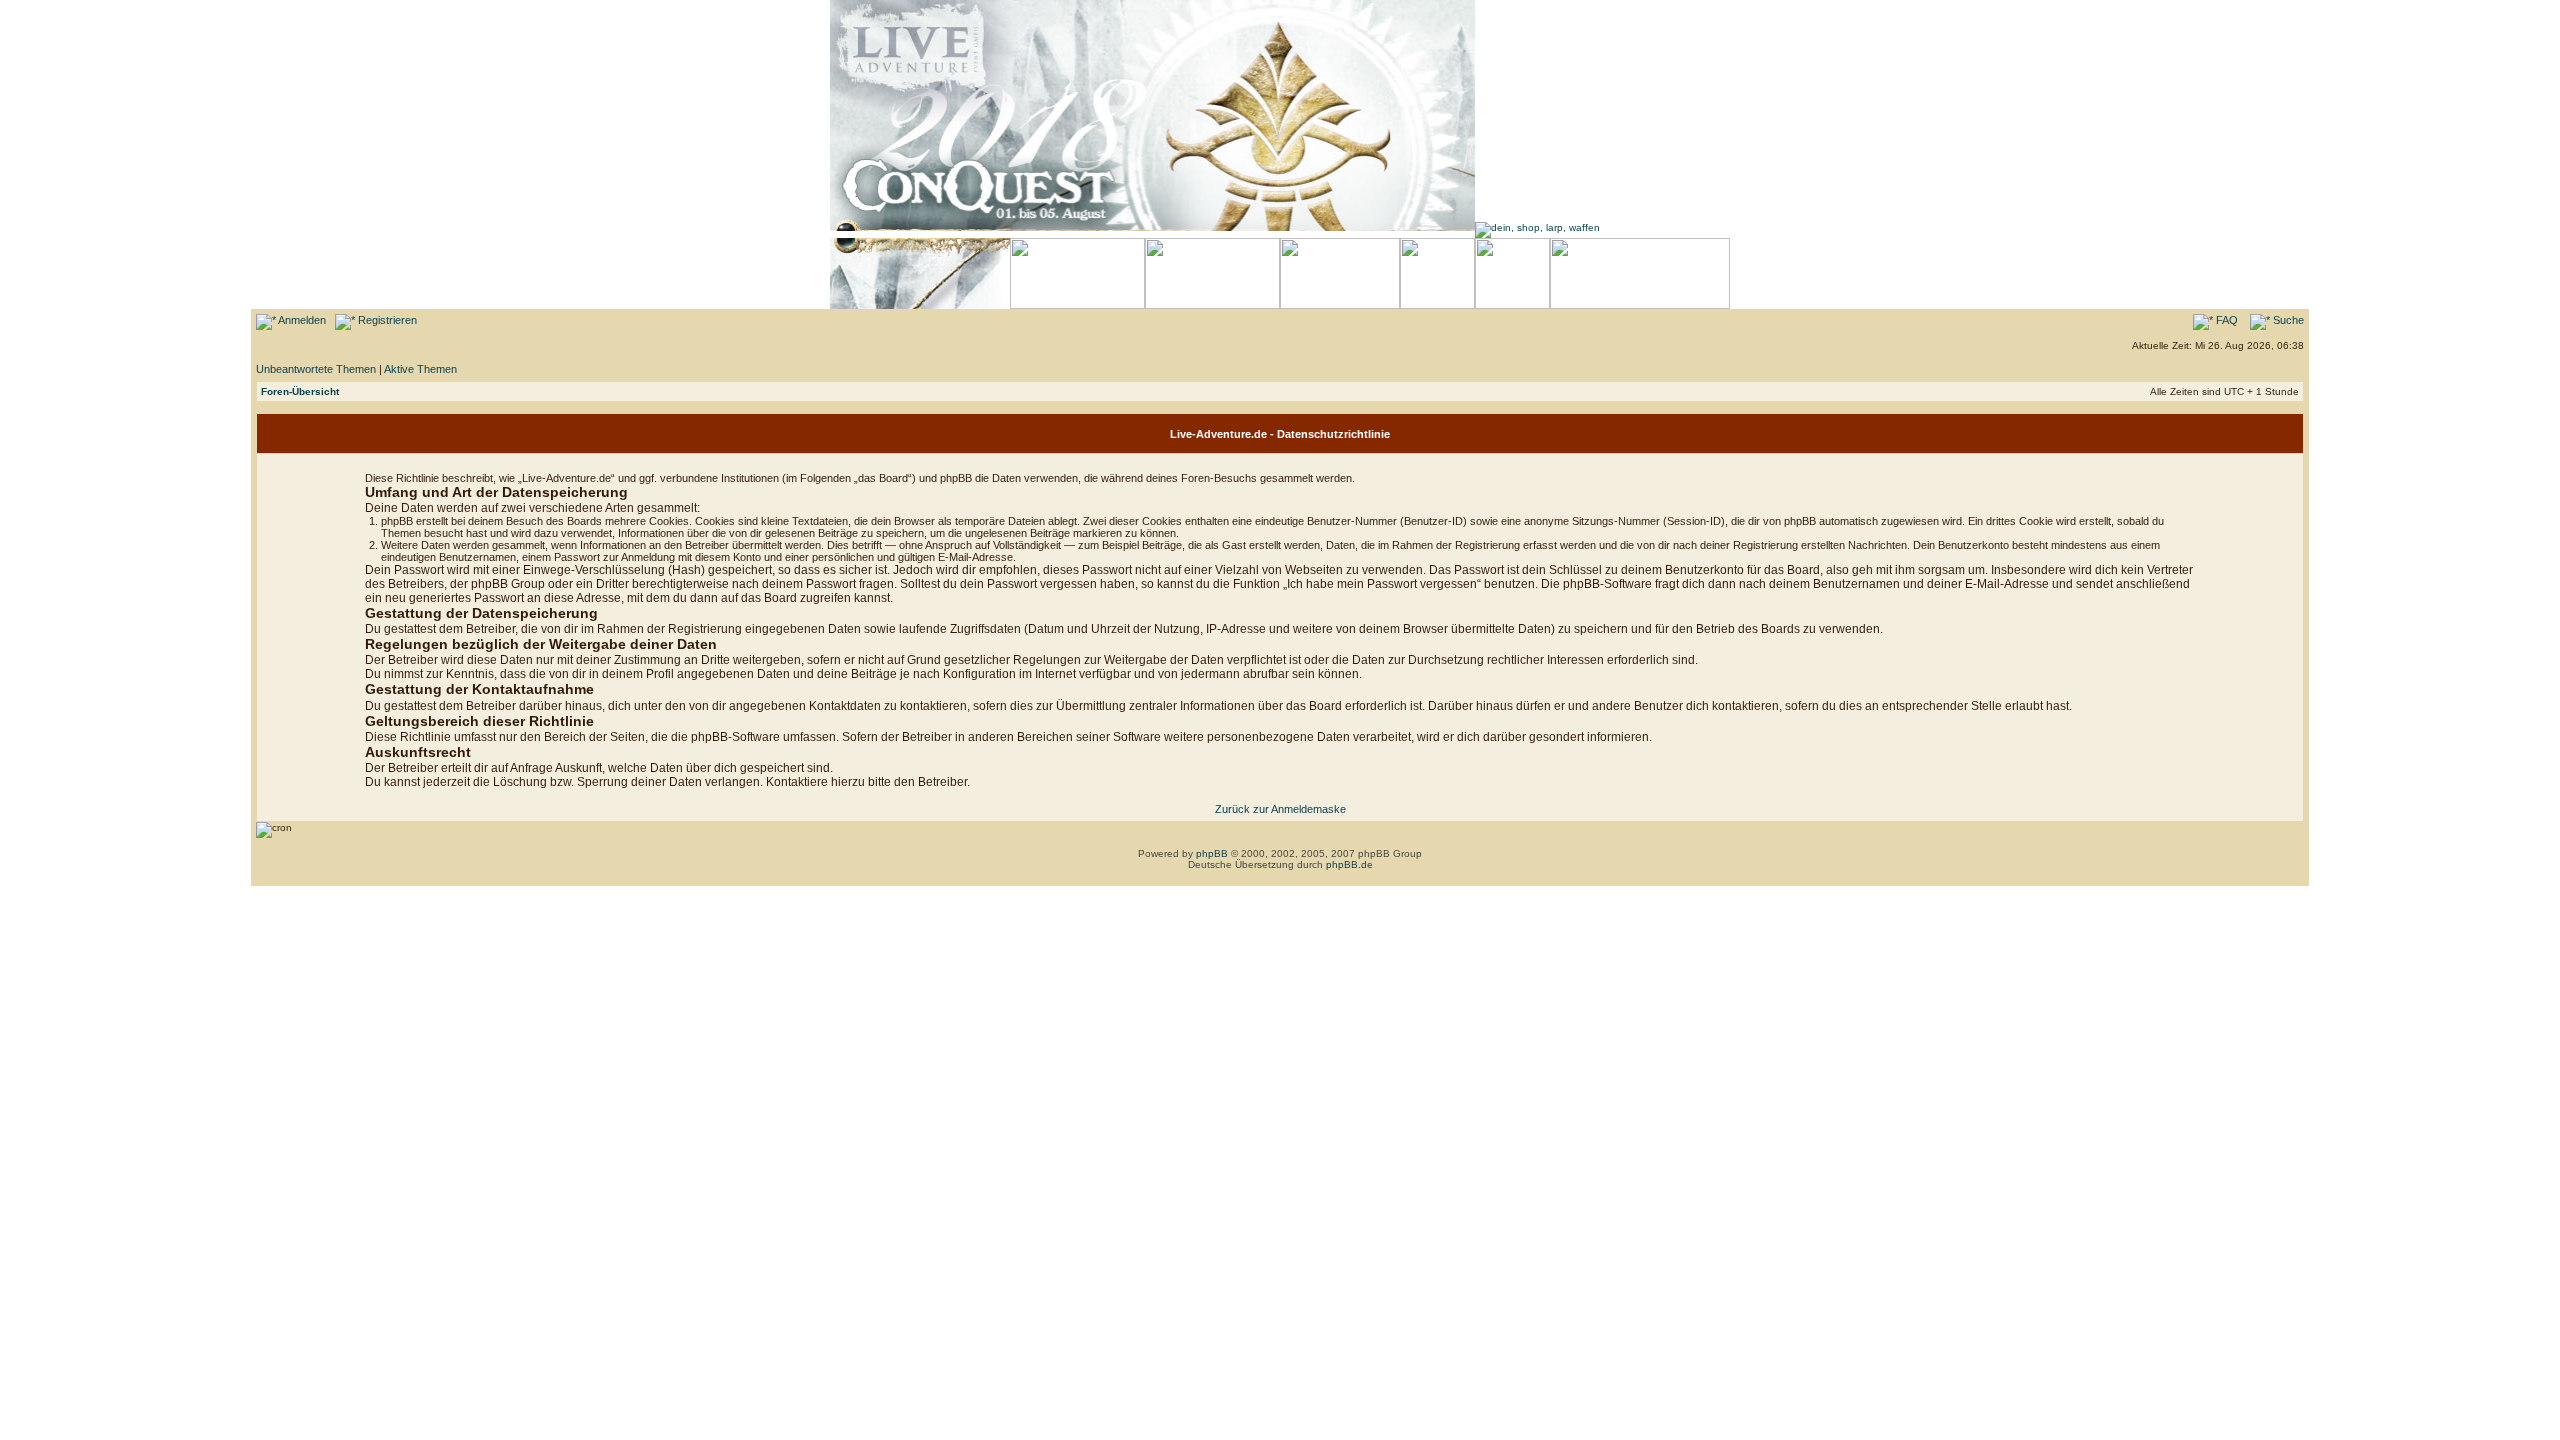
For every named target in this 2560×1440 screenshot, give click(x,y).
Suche (2287, 320)
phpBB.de (1349, 864)
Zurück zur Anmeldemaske (1280, 809)
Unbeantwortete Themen (316, 369)
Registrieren (386, 320)
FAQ (2225, 320)
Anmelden (301, 320)
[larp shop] (1537, 227)
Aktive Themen (420, 369)
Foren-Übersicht (300, 391)
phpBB (1212, 853)
